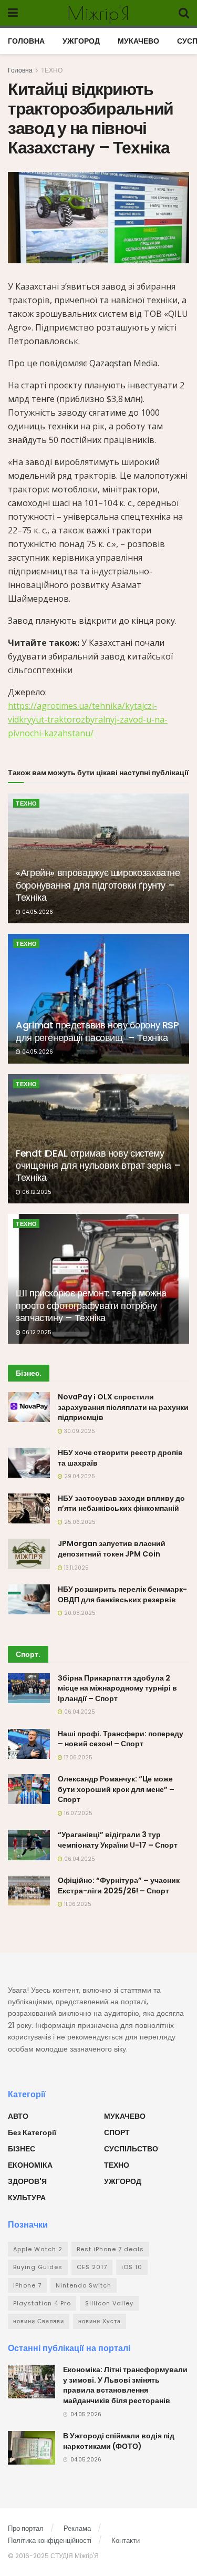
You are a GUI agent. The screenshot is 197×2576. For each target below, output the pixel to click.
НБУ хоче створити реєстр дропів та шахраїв (120, 1458)
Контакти (126, 2541)
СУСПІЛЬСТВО (131, 2149)
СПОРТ (117, 2132)
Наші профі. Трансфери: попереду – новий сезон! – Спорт (121, 1739)
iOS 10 (132, 2267)
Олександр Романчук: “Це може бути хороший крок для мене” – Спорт (116, 1789)
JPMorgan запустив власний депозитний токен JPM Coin (112, 1549)
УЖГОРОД (81, 41)
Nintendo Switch (84, 2285)
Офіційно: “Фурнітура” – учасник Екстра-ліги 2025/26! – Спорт (119, 1885)
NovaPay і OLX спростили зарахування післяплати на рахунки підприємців (123, 1407)
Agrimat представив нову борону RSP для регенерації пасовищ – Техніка (97, 1031)
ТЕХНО (52, 70)
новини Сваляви (39, 2321)
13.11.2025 (76, 1568)
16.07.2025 (77, 1813)
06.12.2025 (36, 1192)
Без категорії (32, 2132)
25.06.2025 (79, 1522)
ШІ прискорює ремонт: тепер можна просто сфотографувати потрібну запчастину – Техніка (91, 1305)
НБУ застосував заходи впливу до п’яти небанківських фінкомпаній (121, 1503)
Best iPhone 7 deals (110, 2249)
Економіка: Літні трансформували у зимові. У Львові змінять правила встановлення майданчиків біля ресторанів (125, 2385)
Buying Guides (38, 2267)
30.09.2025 (79, 1431)
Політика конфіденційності (50, 2541)
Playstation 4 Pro (42, 2303)
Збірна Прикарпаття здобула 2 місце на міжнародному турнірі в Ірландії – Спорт (117, 1688)
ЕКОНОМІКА (30, 2165)
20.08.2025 (79, 1613)
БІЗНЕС (22, 2149)
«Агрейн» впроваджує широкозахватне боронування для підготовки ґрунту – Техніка (98, 885)
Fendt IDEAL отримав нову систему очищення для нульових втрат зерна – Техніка (98, 1166)
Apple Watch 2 (38, 2249)
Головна (20, 70)
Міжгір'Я (98, 13)
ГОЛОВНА (26, 41)
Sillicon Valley (109, 2303)
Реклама (77, 2528)
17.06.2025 (77, 1758)
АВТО (18, 2116)
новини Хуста (100, 2321)
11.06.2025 (77, 1904)
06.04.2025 (79, 1712)
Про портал (26, 2528)
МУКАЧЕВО (138, 41)
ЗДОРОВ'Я (27, 2181)
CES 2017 (92, 2267)
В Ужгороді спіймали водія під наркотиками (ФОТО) (119, 2441)
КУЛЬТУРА (27, 2198)
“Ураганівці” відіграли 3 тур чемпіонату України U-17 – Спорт (118, 1840)
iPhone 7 (27, 2285)
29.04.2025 (79, 1476)
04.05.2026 (37, 912)
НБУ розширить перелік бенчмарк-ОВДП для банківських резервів (122, 1594)
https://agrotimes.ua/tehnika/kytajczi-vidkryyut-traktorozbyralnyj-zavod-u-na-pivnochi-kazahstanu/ (88, 719)
